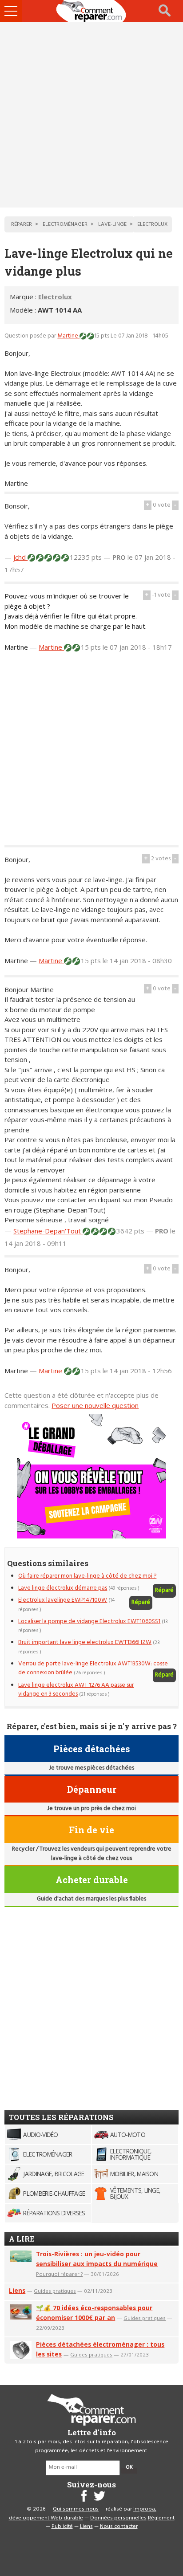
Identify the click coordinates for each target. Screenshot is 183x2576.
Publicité (62, 2527)
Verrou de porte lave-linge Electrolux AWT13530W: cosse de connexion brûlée (93, 1668)
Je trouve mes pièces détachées (91, 1768)
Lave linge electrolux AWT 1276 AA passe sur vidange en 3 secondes (76, 1690)
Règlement (161, 2518)
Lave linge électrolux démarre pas (63, 1588)
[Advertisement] (91, 115)
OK (129, 2467)
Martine (68, 336)
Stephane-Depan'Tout (48, 1231)
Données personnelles (118, 2518)
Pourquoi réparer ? (59, 2274)
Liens (17, 2290)
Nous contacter (119, 2527)
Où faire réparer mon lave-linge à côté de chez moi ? (87, 1576)
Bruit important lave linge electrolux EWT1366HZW (85, 1642)
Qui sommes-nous (76, 2509)
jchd (20, 557)
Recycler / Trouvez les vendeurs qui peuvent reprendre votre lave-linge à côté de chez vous (92, 1854)
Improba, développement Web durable (83, 2514)
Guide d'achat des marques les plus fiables (91, 1899)
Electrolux (55, 297)
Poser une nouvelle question (95, 1405)
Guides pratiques (55, 2291)
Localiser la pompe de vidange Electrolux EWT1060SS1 (89, 1622)
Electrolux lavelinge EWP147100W (63, 1600)
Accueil (91, 11)
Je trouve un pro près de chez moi (91, 1809)
